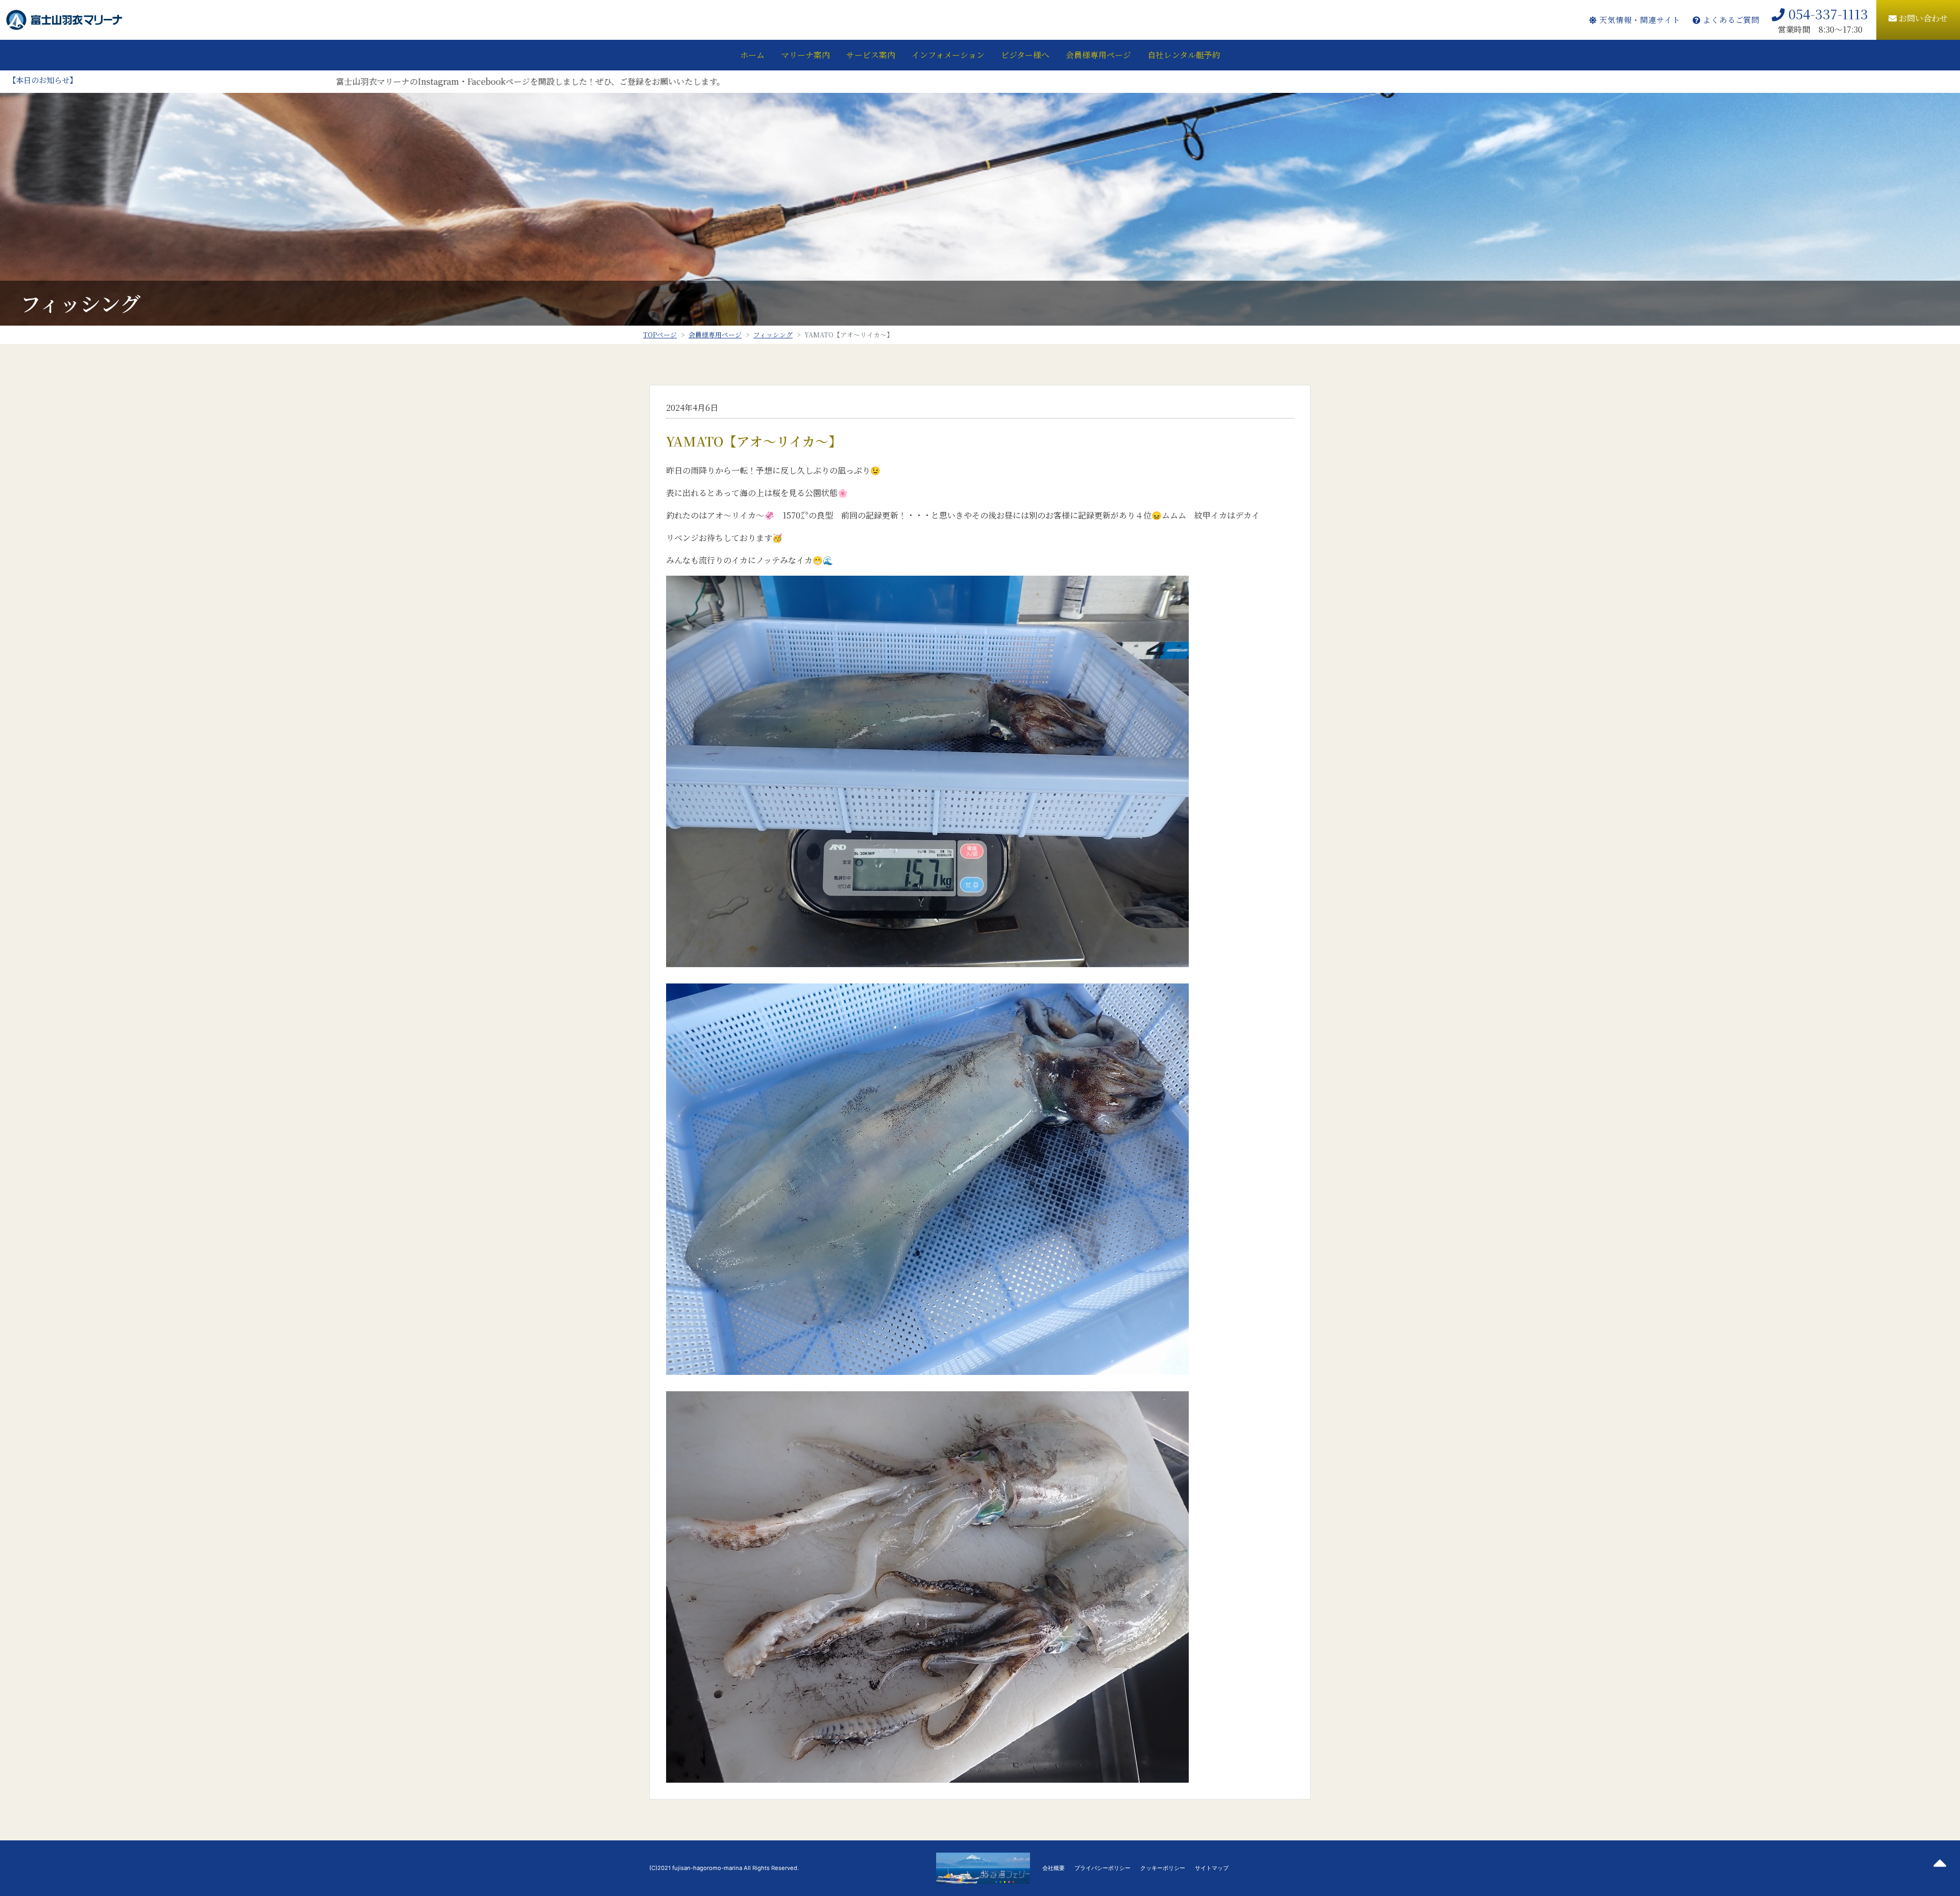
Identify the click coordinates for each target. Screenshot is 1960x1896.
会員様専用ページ (1098, 55)
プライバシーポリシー (1102, 1868)
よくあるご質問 (1730, 20)
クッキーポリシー (1163, 1868)
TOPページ (660, 335)
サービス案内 (871, 55)
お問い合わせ (1922, 18)
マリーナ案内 (805, 55)
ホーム (752, 55)
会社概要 (1053, 1868)
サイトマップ (1212, 1868)
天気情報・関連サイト (1638, 20)
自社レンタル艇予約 (1184, 55)
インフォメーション (948, 55)
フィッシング (773, 335)
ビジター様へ (1025, 55)
